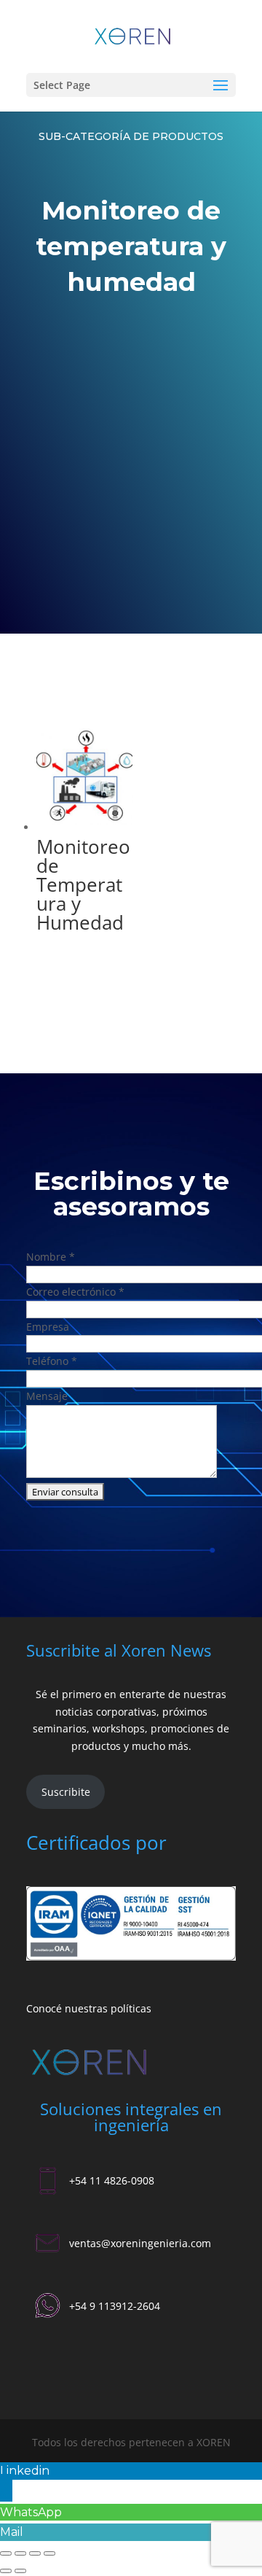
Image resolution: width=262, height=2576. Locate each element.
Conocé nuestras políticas (89, 2008)
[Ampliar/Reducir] (6, 2553)
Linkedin (25, 2471)
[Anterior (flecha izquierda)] (6, 2571)
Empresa (48, 1327)
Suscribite (66, 1792)
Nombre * (51, 1257)
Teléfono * (52, 1361)
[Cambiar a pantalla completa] (20, 2553)
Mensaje (47, 1396)
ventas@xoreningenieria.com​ (140, 2243)
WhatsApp (31, 2512)
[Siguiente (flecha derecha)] (20, 2571)
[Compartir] (35, 2553)
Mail (12, 2532)
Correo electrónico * (75, 1292)
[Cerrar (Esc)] (49, 2553)
